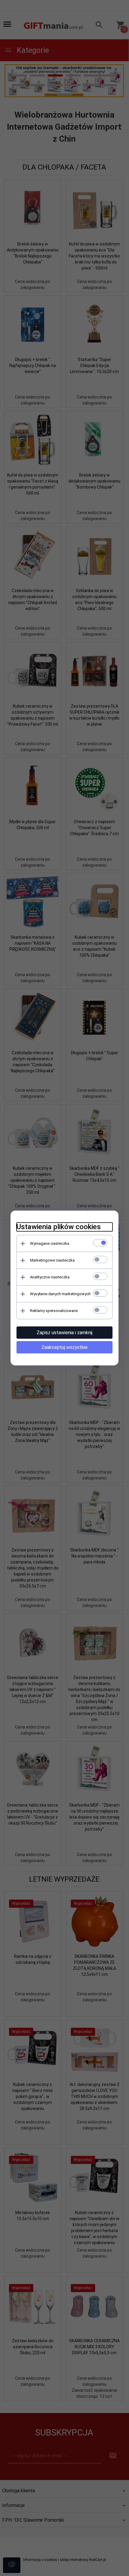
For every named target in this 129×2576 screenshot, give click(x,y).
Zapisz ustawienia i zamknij (64, 1333)
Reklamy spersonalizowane (54, 1311)
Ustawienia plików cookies (59, 1227)
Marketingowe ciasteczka (52, 1260)
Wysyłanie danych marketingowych (60, 1294)
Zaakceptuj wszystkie (64, 1347)
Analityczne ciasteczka (50, 1277)
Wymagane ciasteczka (50, 1243)
